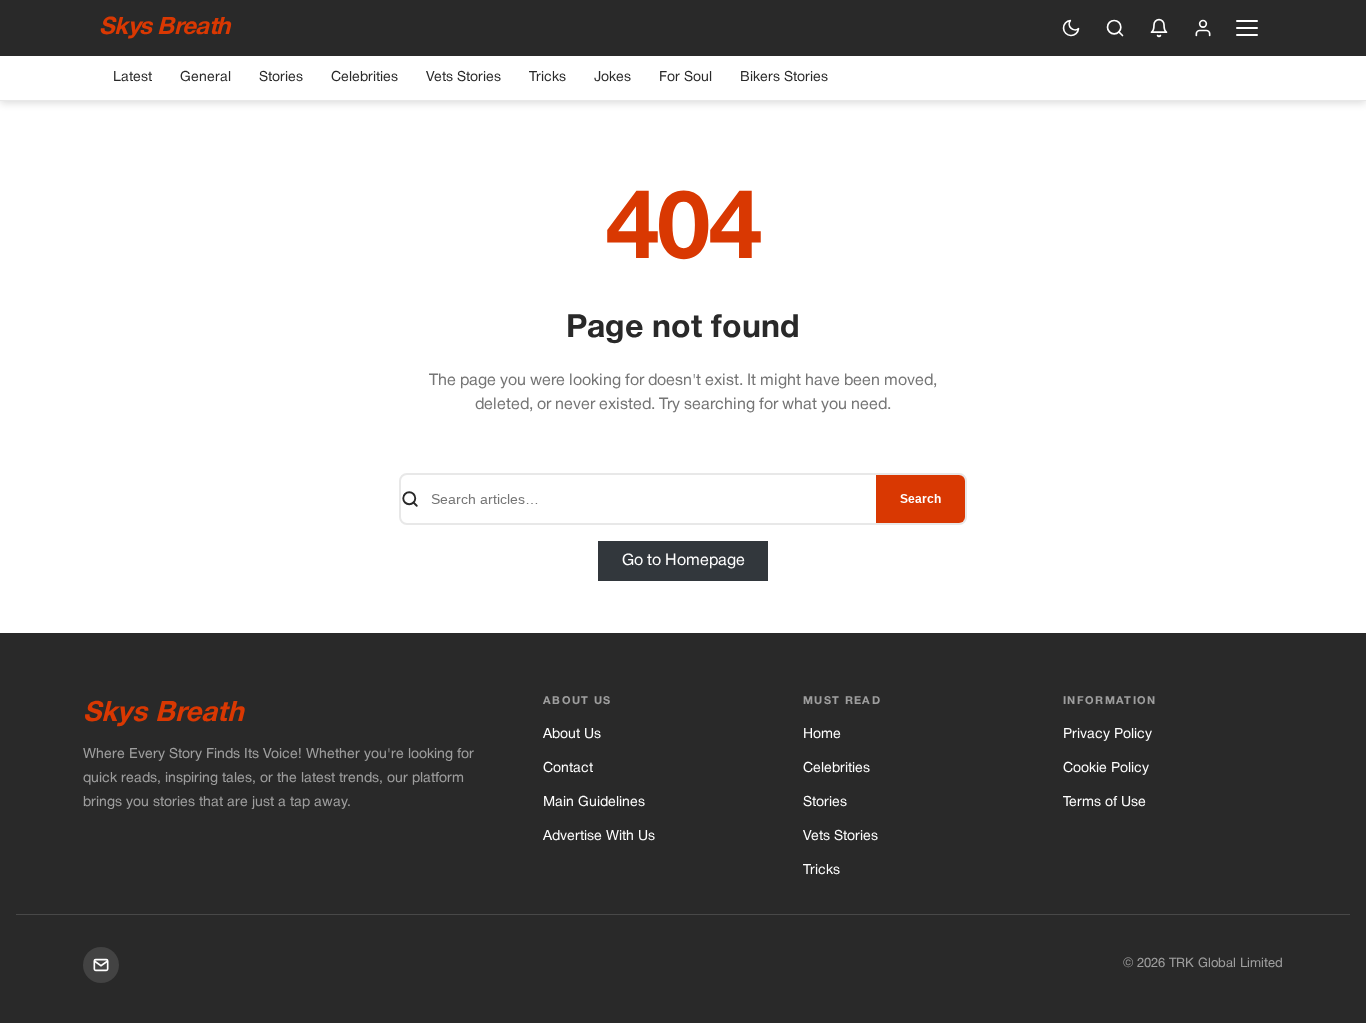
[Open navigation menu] (1247, 28)
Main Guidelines (594, 802)
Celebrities (364, 77)
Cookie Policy (1106, 768)
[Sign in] (1203, 28)
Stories (281, 77)
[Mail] (101, 965)
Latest (132, 77)
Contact (568, 768)
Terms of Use (1104, 802)
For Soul (685, 77)
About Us (572, 734)
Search (920, 499)
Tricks (547, 77)
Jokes (612, 77)
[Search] (1115, 28)
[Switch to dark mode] (1071, 28)
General (205, 77)
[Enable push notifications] (1159, 28)
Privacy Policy (1107, 734)
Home (822, 734)
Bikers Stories (784, 77)
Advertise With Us (599, 836)
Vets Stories (463, 77)
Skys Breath (164, 28)
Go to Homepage (683, 561)
